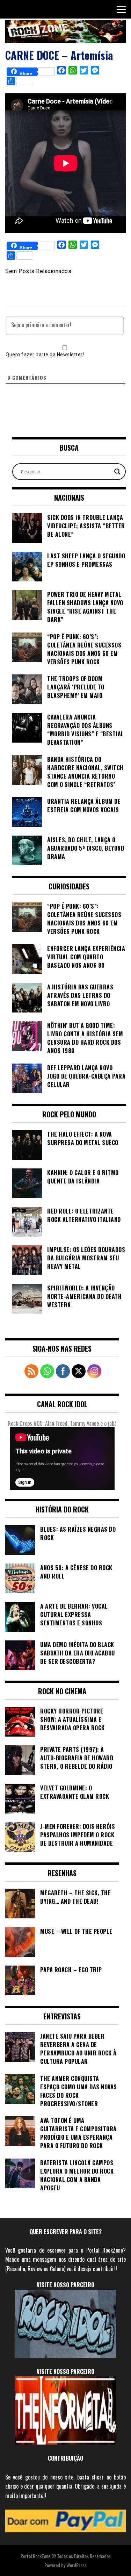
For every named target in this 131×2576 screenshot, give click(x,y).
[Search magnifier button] (117, 472)
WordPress (77, 2565)
